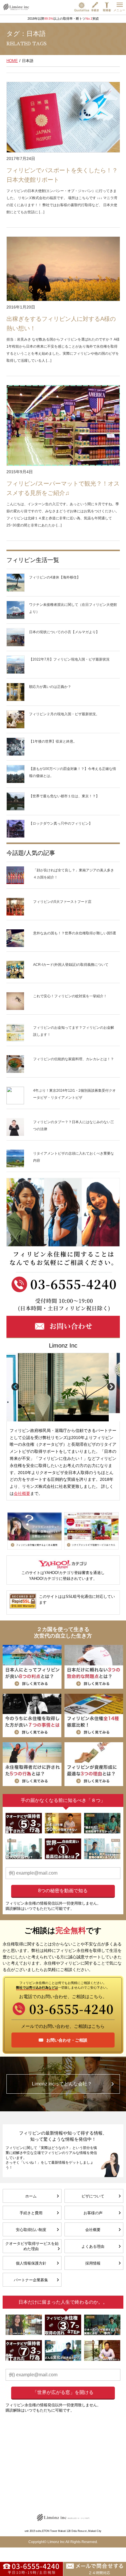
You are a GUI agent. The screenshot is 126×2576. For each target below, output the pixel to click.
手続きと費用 (31, 2213)
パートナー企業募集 (31, 2280)
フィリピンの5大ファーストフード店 (62, 902)
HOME (12, 61)
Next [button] (111, 1387)
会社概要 (22, 1493)
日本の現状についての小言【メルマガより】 (64, 632)
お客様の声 (93, 2213)
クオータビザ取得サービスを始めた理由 (32, 2246)
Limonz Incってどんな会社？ (62, 2084)
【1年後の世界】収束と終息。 (53, 741)
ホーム (31, 2196)
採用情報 (93, 2263)
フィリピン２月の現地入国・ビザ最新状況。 (64, 714)
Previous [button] (15, 1387)
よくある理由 (93, 2246)
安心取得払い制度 (31, 2230)
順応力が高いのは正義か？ (50, 687)
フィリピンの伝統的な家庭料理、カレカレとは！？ (74, 1059)
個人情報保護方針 (31, 2263)
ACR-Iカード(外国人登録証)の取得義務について (71, 965)
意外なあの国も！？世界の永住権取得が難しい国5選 (75, 933)
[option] (63, 1387)
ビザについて (93, 2196)
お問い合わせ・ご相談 (67, 2040)
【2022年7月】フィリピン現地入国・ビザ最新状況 (69, 659)
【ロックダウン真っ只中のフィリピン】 (61, 823)
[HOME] (16, 7)
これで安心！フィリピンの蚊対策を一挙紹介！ (70, 996)
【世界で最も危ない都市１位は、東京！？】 (64, 796)
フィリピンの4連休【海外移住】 (55, 577)
